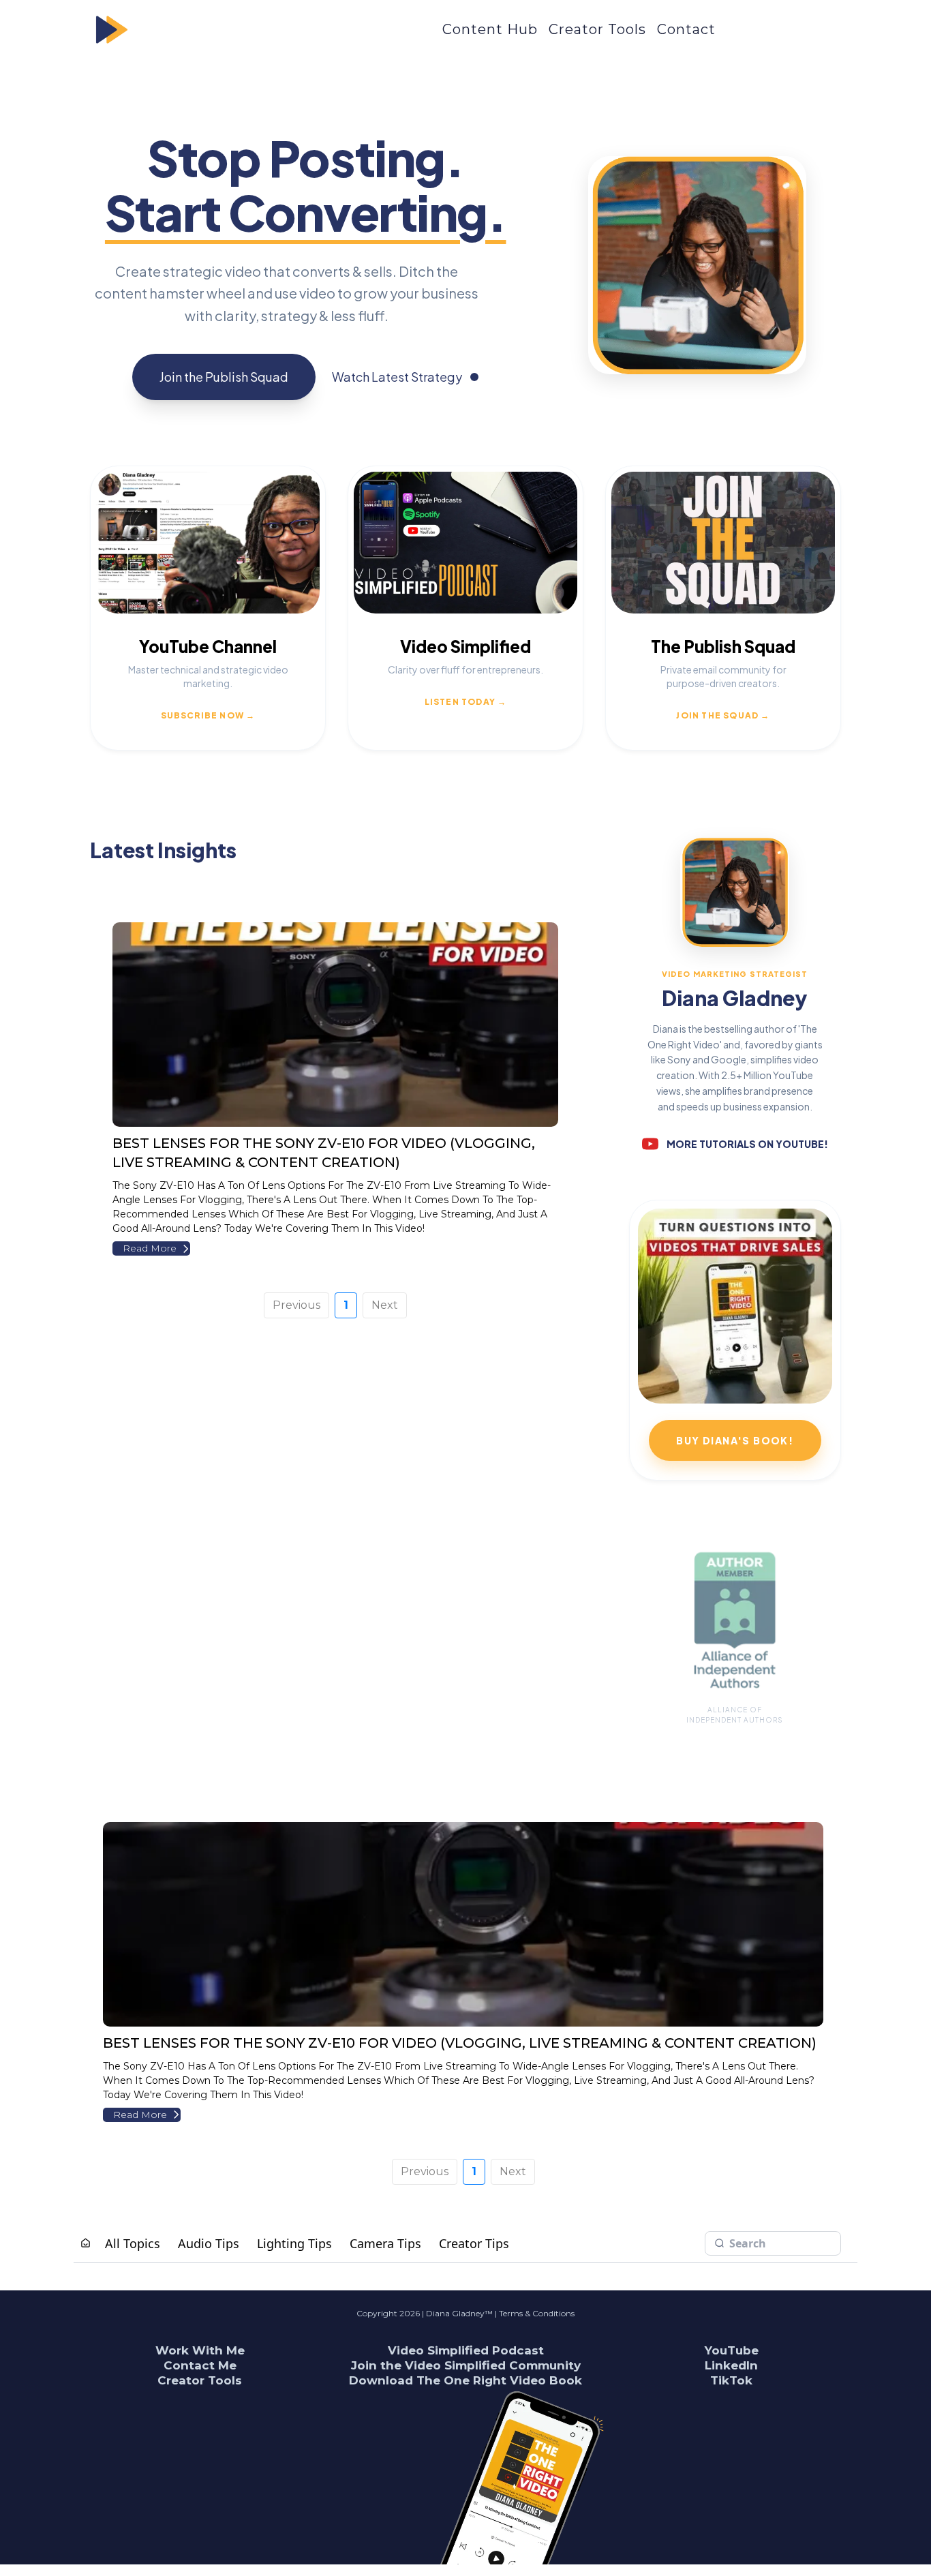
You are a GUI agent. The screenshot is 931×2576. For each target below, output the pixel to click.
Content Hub (490, 29)
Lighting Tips (294, 2243)
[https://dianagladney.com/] (250, 30)
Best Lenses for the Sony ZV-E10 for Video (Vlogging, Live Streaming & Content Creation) (460, 2043)
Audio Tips (209, 2243)
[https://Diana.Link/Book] (614, 2477)
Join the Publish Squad (224, 377)
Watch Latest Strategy (397, 377)
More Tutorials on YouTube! (747, 1144)
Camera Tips (385, 2243)
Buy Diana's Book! (735, 1440)
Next (385, 1305)
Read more (150, 1248)
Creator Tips (474, 2243)
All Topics (133, 2243)
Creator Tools (597, 29)
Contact (686, 29)
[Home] (86, 2243)
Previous (296, 1305)
